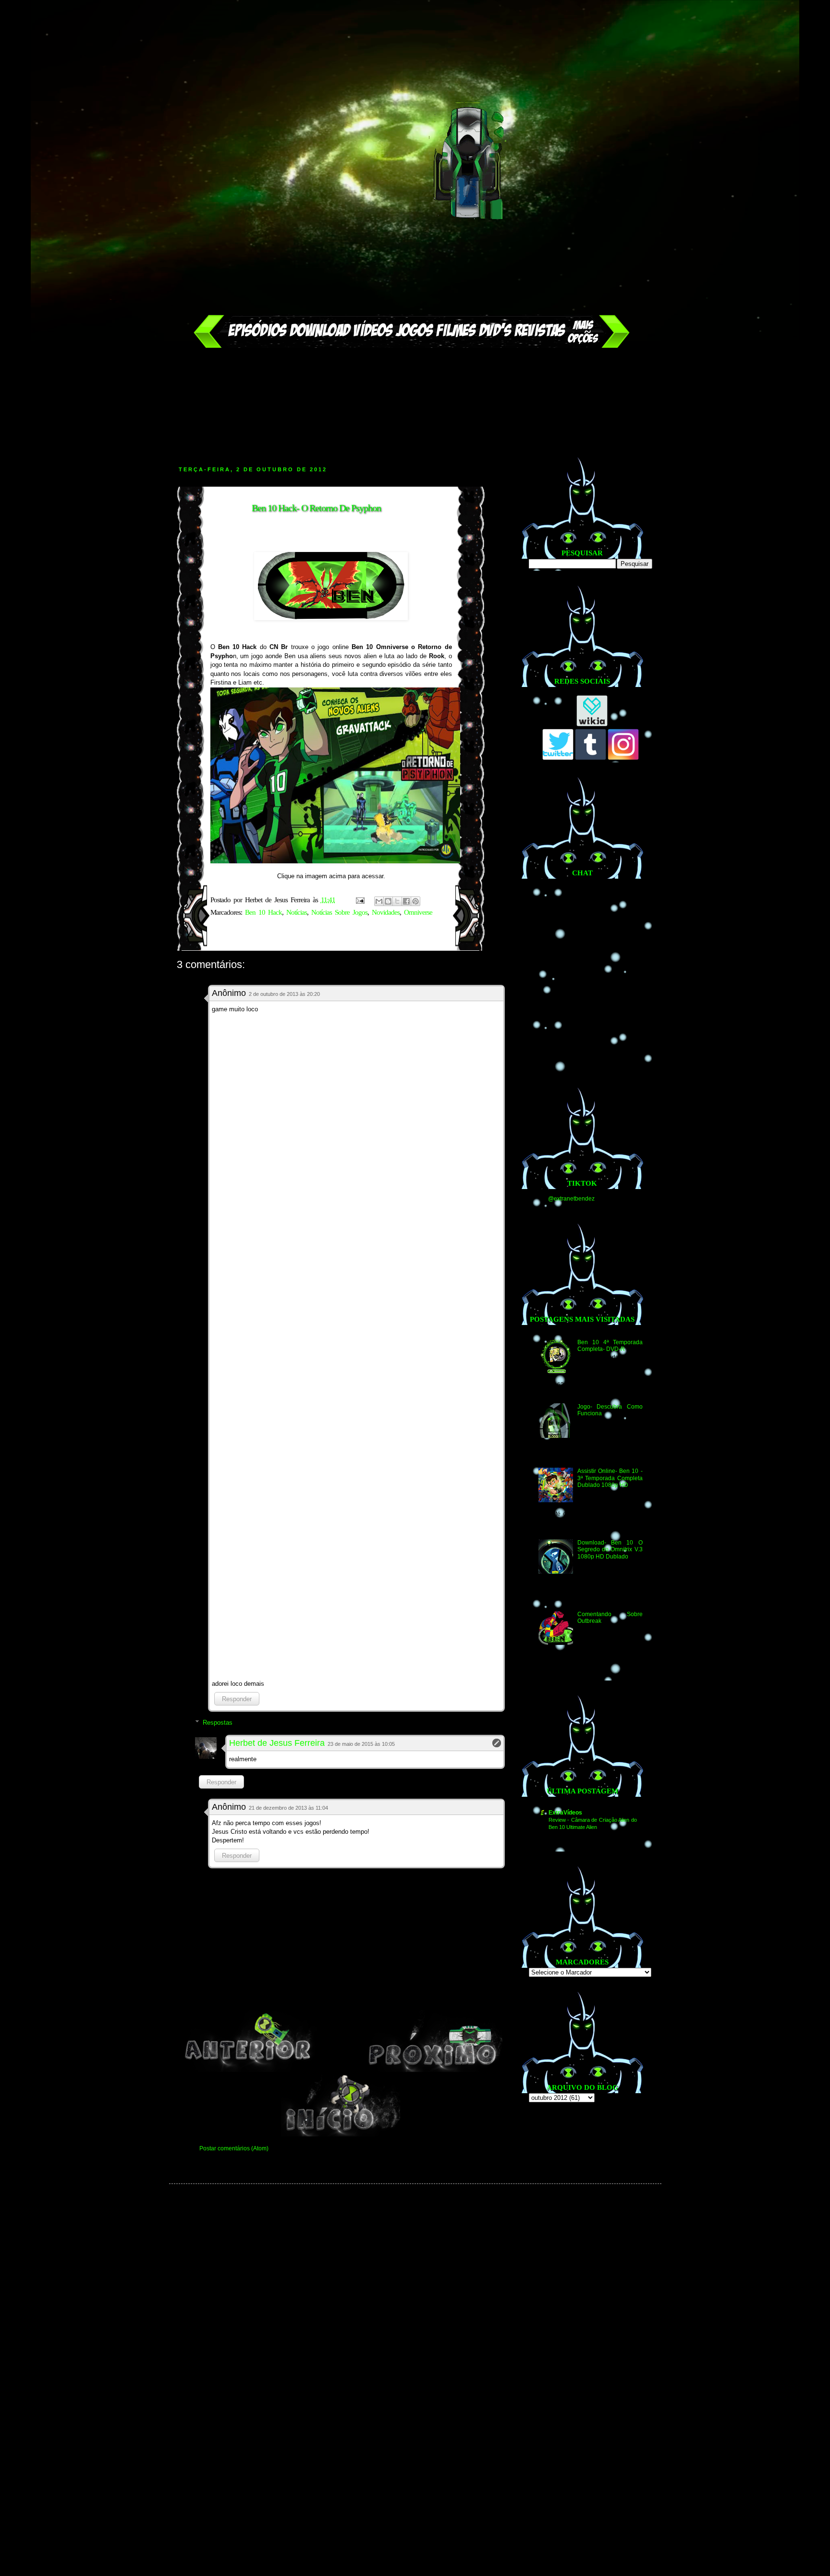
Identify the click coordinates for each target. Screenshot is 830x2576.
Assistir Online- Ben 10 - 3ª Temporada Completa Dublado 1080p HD (610, 1478)
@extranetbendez (571, 1199)
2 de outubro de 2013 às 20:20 (284, 994)
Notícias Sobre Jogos (339, 912)
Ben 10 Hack (263, 912)
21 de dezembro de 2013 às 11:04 (288, 1808)
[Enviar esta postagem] (360, 900)
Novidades (386, 912)
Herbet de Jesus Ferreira (277, 1743)
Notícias (297, 912)
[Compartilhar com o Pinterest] (415, 901)
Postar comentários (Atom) (234, 2148)
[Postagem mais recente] (248, 2070)
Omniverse (418, 912)
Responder (237, 1699)
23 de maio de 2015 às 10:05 (361, 1744)
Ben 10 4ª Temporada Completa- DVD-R (610, 1346)
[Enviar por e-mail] (379, 901)
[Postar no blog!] (388, 901)
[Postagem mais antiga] (434, 2070)
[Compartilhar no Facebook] (406, 901)
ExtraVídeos (565, 1813)
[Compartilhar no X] (397, 901)
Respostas (218, 1723)
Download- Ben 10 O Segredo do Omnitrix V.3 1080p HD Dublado (610, 1550)
